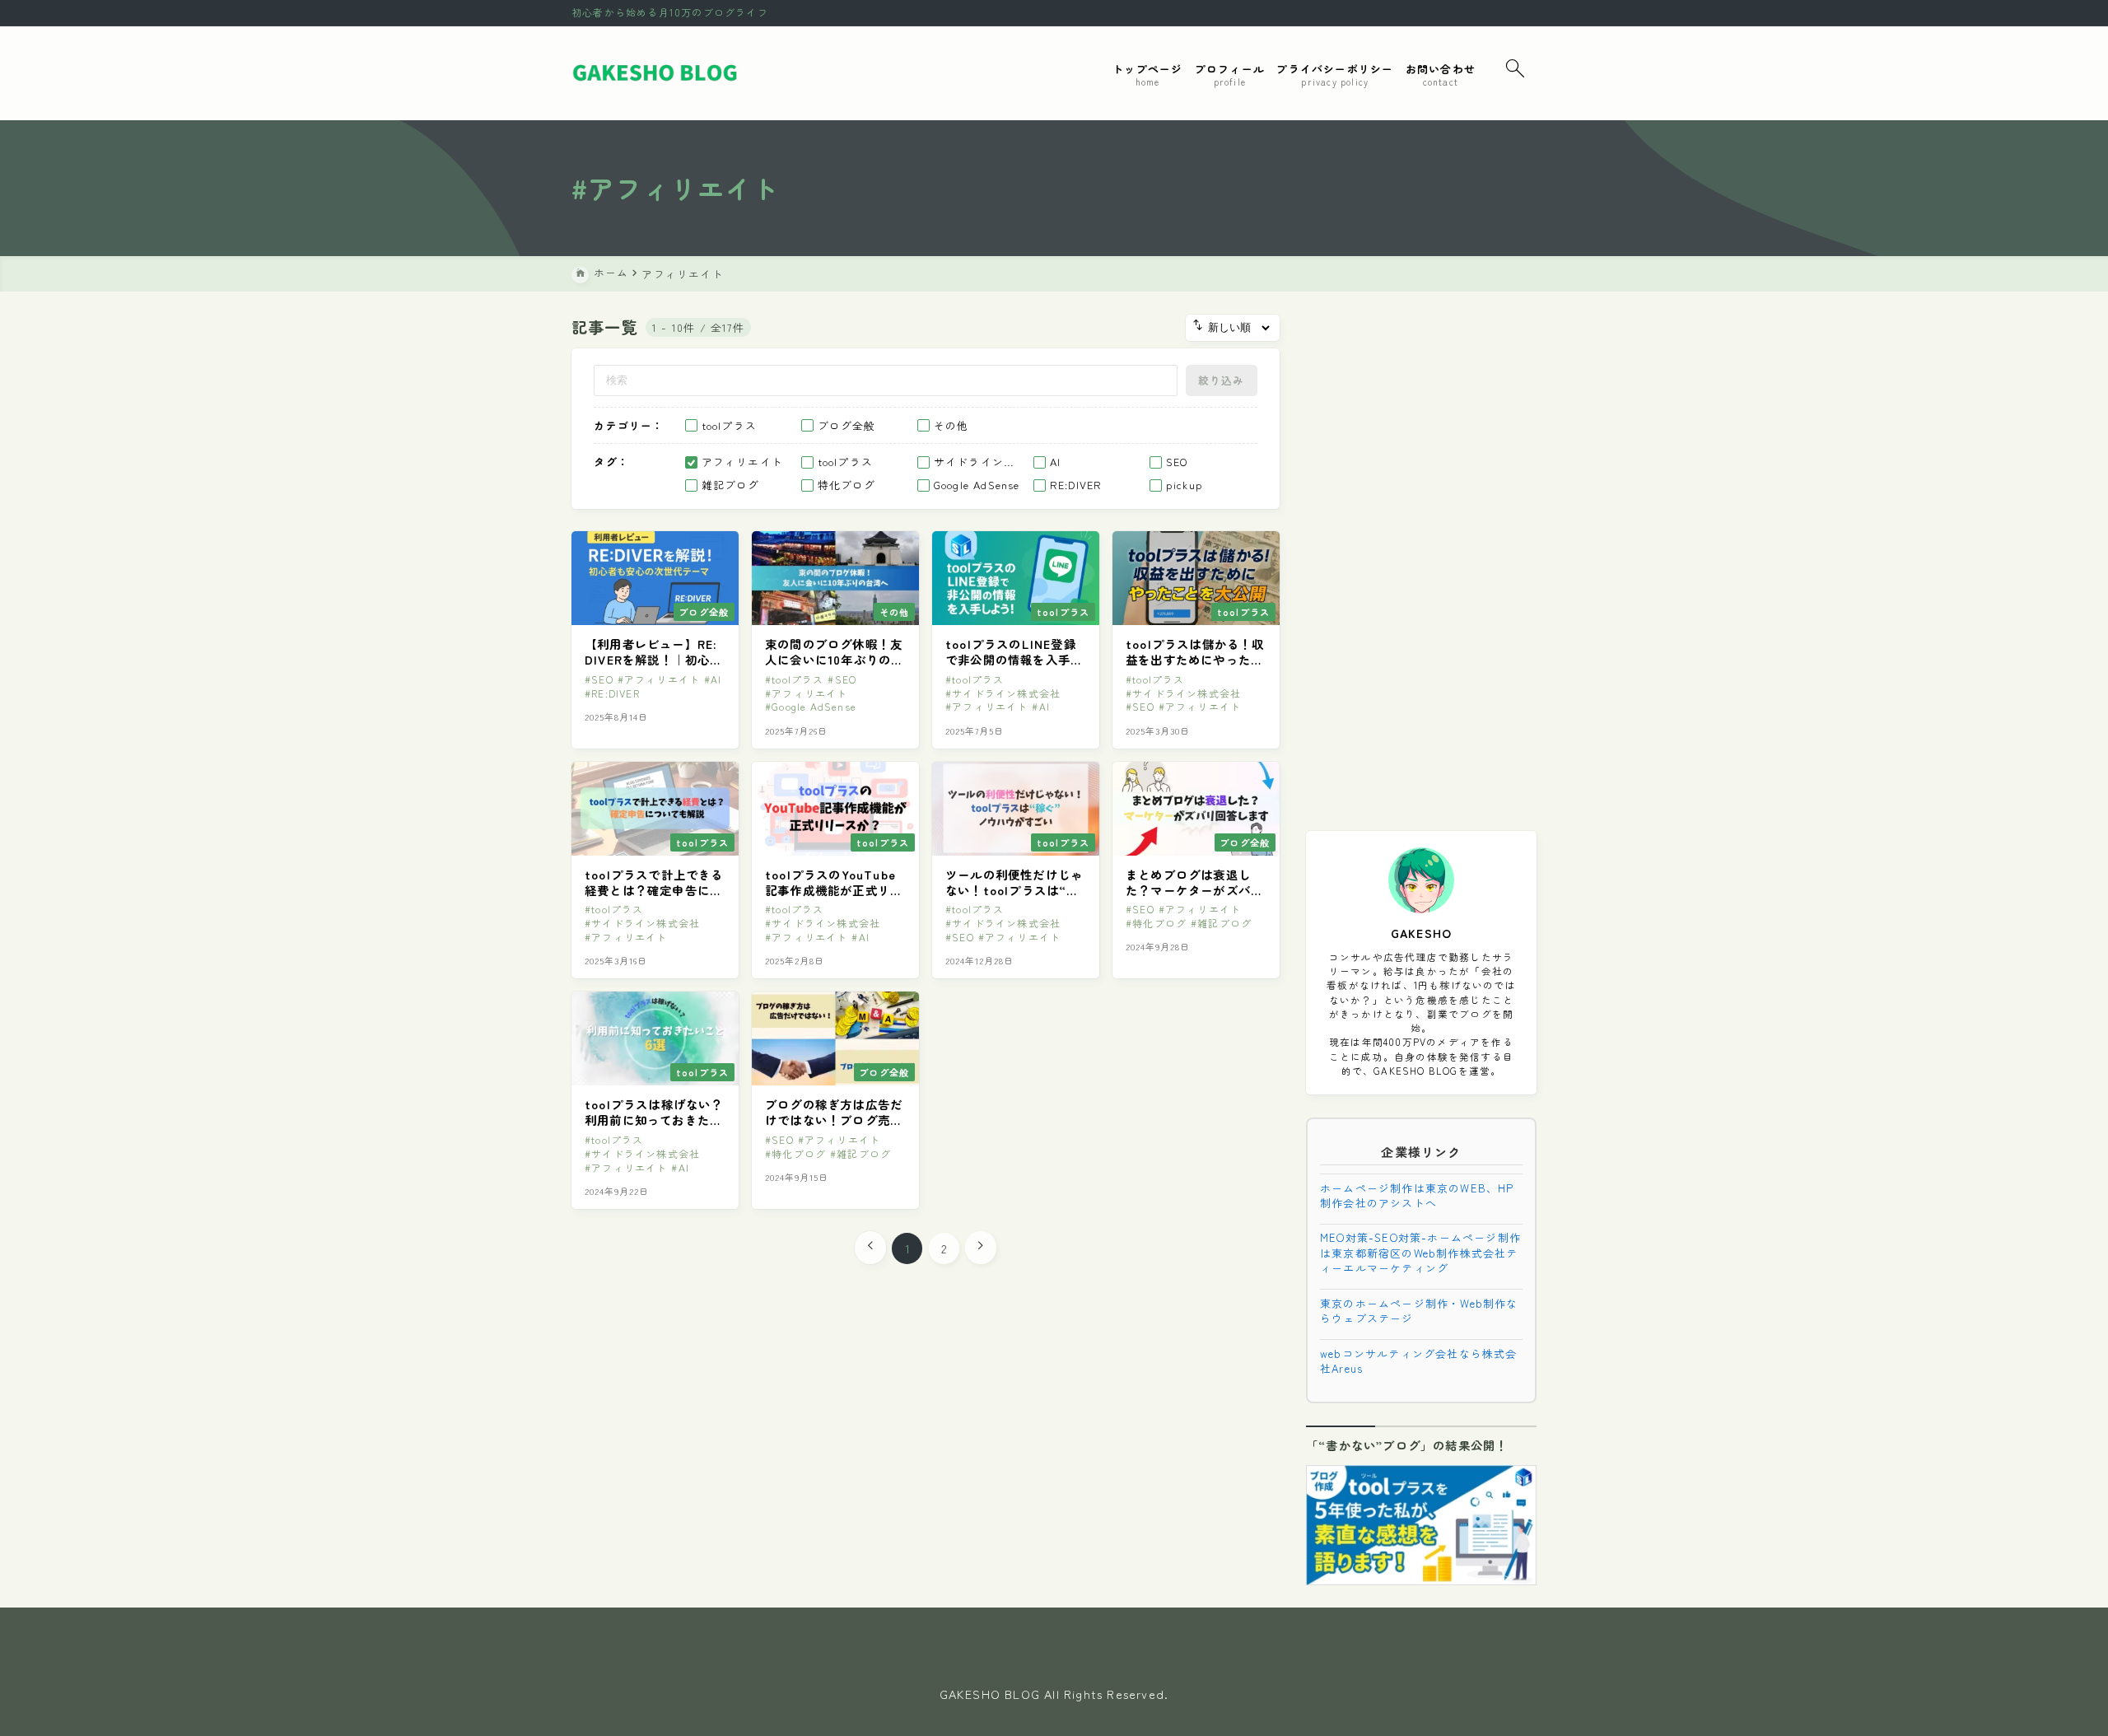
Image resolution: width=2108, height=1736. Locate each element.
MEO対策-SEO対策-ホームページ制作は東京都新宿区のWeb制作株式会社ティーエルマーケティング (1420, 1252)
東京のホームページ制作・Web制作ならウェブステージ (1419, 1310)
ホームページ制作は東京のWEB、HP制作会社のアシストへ (1417, 1195)
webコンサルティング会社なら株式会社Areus (1419, 1360)
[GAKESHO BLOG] (656, 74)
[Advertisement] (1421, 562)
